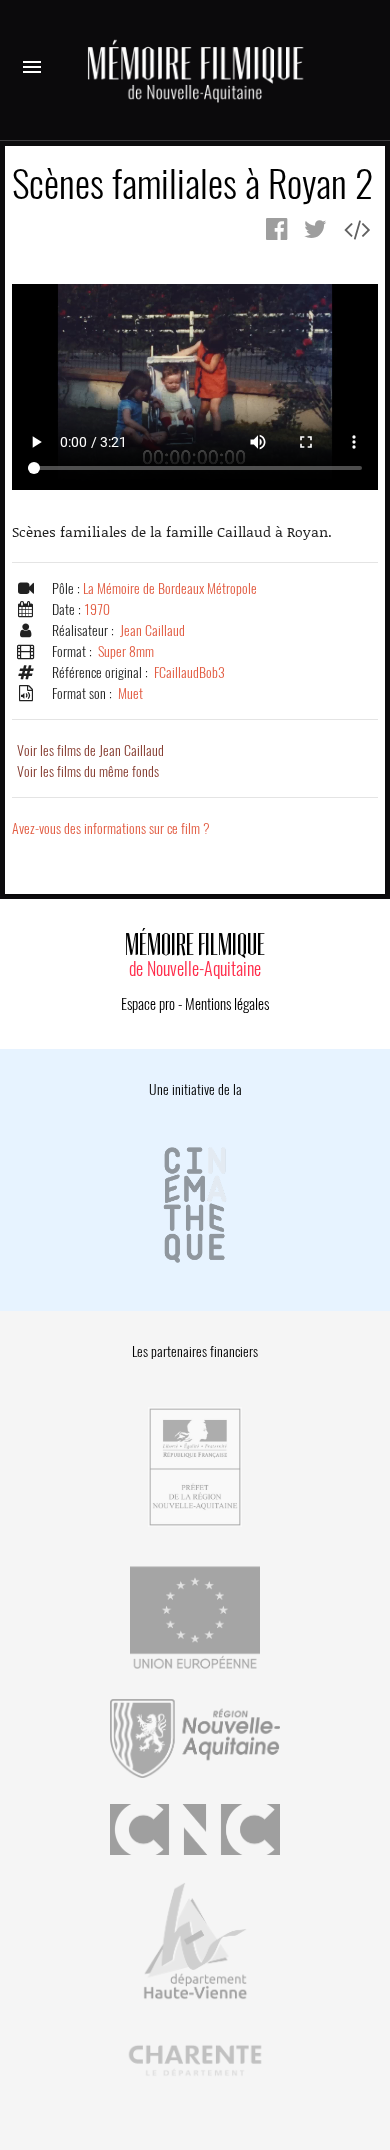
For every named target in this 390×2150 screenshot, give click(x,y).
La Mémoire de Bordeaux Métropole (170, 588)
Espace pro (148, 1004)
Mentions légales (227, 1004)
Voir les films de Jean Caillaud (90, 750)
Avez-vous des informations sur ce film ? (111, 828)
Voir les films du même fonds (88, 771)
